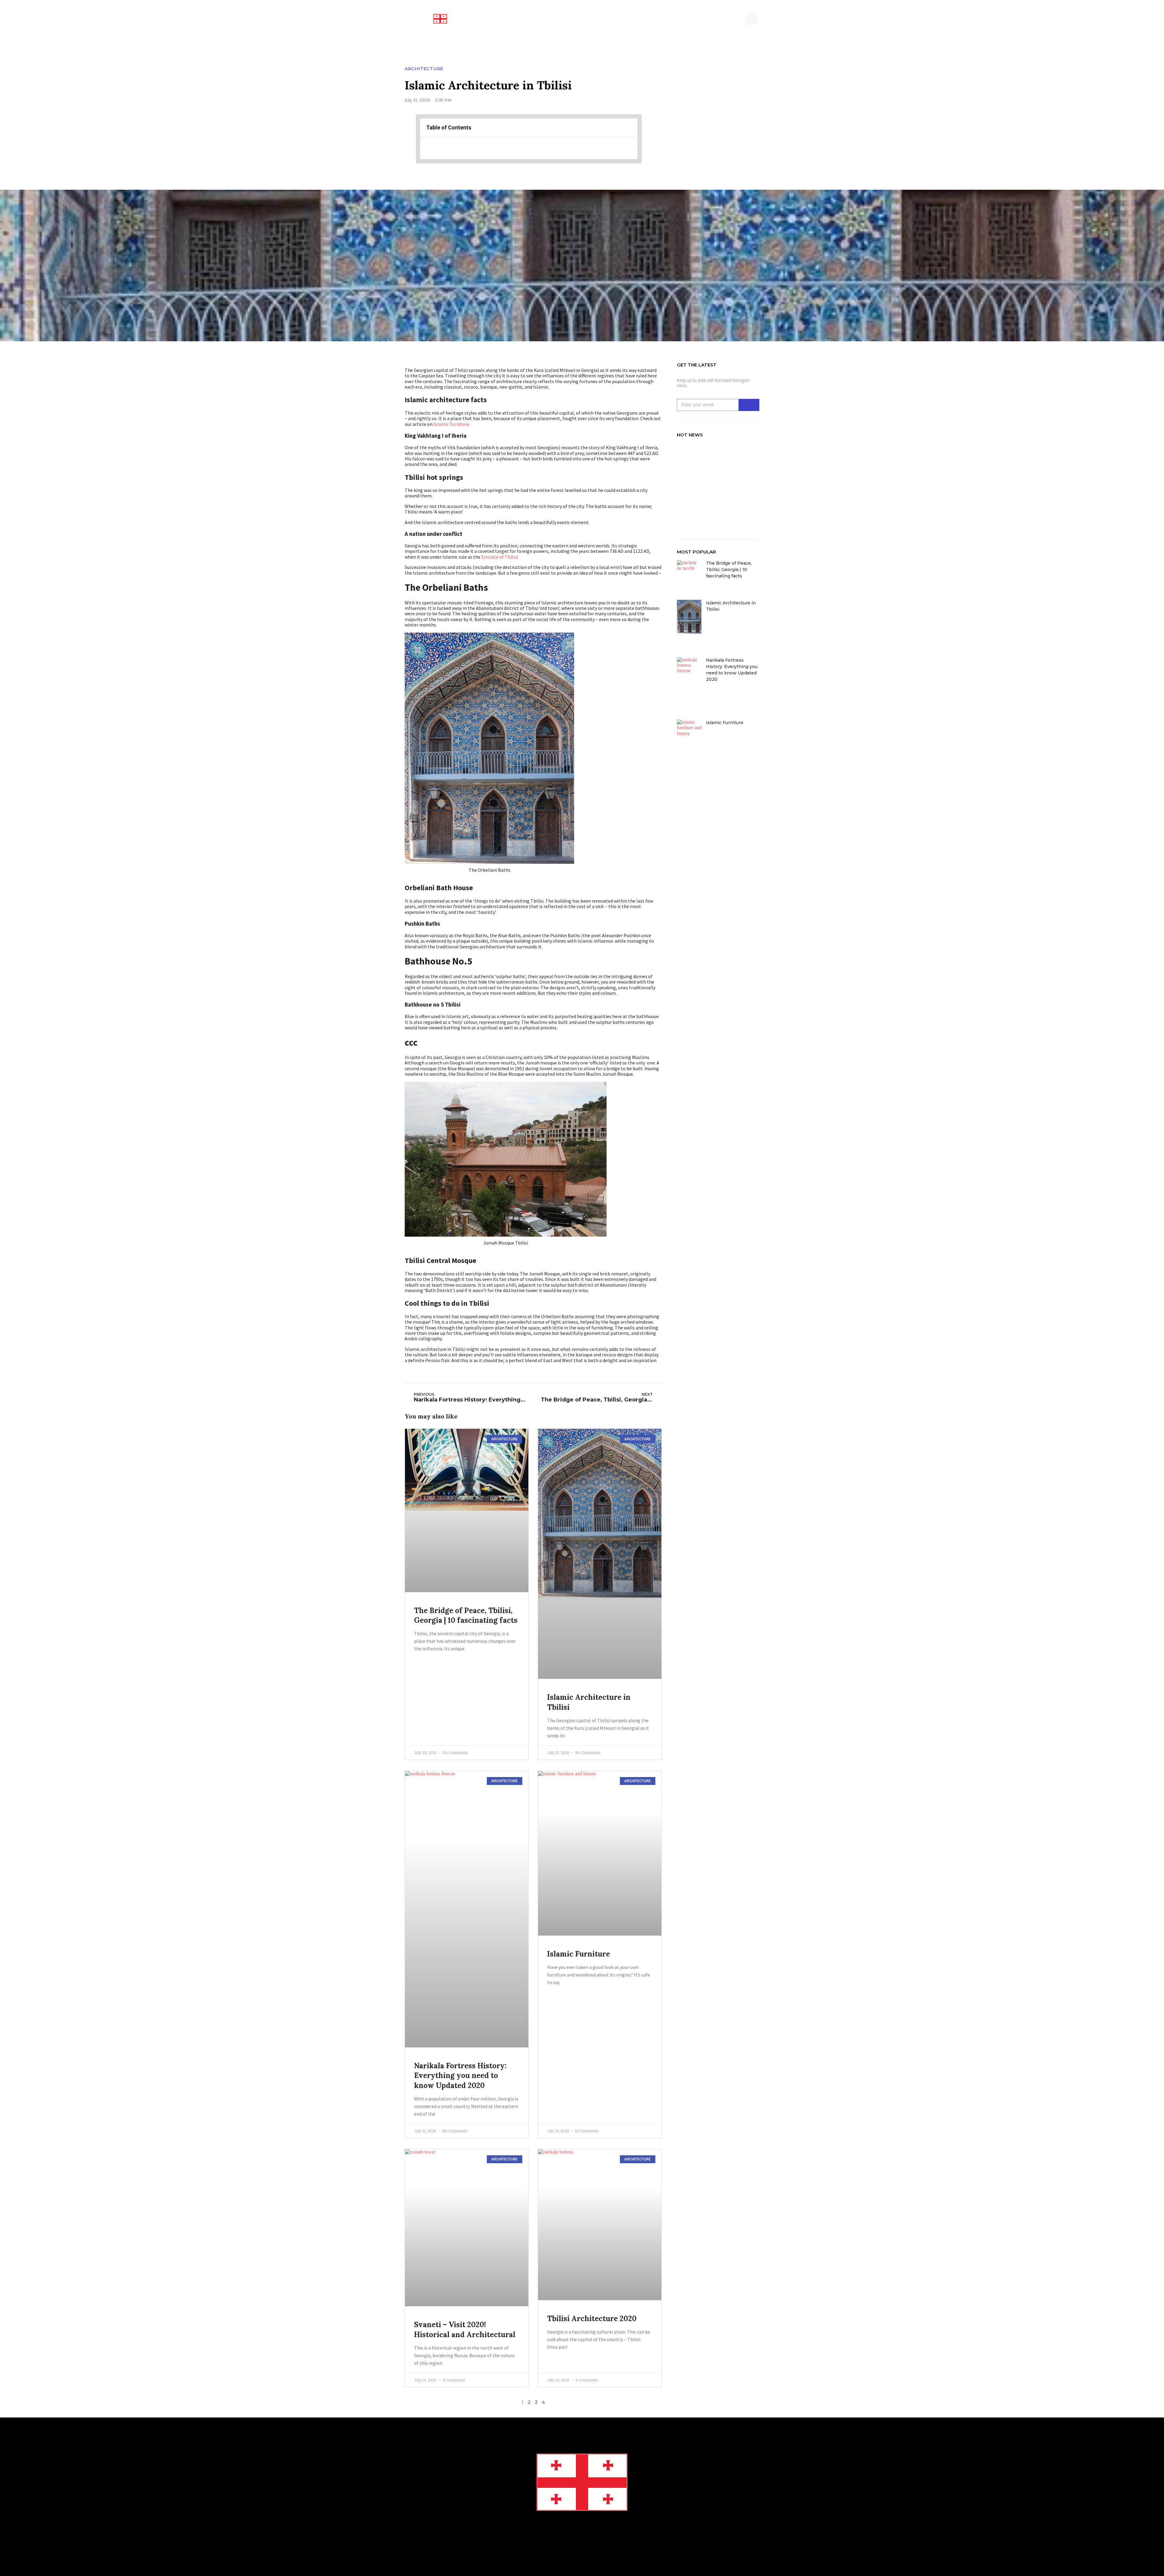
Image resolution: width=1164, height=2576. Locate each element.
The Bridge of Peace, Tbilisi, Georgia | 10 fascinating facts (466, 1615)
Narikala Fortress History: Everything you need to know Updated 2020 (460, 2076)
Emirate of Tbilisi (500, 557)
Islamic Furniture (451, 424)
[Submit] (749, 405)
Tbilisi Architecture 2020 (592, 2319)
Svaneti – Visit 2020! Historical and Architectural (465, 2329)
